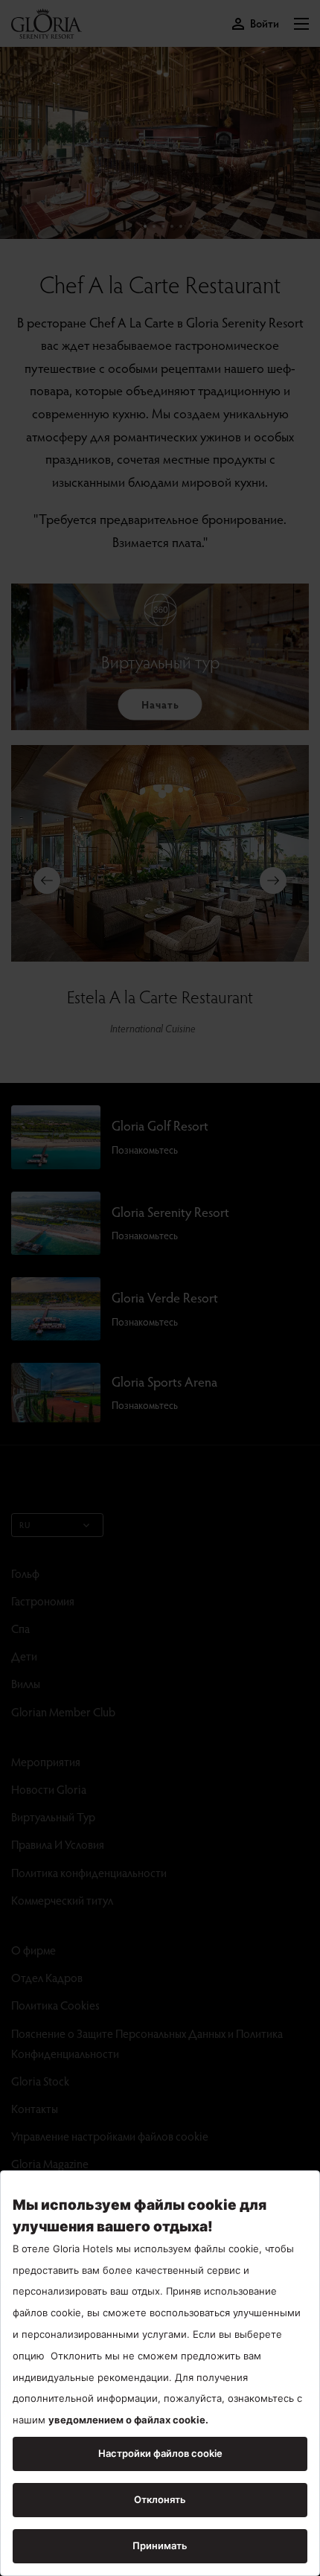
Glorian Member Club (63, 1712)
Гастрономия (43, 1601)
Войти (265, 23)
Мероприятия (46, 1761)
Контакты (35, 2108)
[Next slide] (273, 880)
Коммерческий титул (62, 1900)
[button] (301, 24)
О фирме (33, 1950)
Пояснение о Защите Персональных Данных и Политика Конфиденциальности (147, 2043)
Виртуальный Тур (53, 1816)
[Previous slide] (47, 880)
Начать (160, 704)
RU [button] (25, 1525)
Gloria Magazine (50, 2163)
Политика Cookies (55, 2005)
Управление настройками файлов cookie (110, 2136)
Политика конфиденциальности (89, 1872)
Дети (24, 1656)
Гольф (25, 1573)
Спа (20, 1628)
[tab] (145, 226)
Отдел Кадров (47, 1977)
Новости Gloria (49, 1789)
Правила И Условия (58, 1844)
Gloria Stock (40, 2081)
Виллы (26, 1683)
